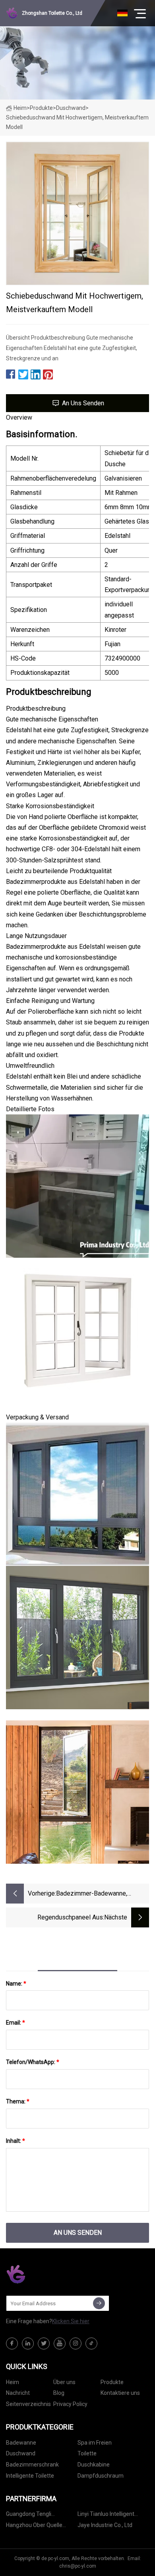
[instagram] (76, 2343)
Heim (20, 108)
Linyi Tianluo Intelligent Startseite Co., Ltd (106, 2515)
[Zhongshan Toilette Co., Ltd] (46, 2274)
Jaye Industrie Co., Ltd (105, 2525)
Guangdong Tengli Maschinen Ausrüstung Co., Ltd (40, 2515)
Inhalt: (15, 2141)
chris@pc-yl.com (78, 2566)
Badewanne (21, 2443)
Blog (59, 2393)
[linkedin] (28, 2343)
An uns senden (83, 403)
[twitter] (44, 2343)
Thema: (18, 2101)
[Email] (99, 2303)
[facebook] (12, 2343)
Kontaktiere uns (120, 2393)
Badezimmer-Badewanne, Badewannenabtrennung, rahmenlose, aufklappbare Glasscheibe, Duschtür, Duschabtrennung (93, 1894)
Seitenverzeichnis (28, 2404)
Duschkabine (94, 2465)
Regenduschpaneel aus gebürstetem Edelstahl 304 (65, 1918)
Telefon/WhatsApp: (33, 2062)
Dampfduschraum (101, 2476)
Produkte (41, 108)
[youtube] (60, 2343)
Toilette (87, 2453)
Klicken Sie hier (71, 2321)
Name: (16, 1984)
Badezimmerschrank (32, 2465)
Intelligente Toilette (30, 2476)
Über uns (64, 2382)
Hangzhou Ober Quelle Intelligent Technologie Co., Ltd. (39, 2526)
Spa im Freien (95, 2443)
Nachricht (18, 2393)
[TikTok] (91, 2343)
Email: (15, 2023)
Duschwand (71, 108)
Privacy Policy (70, 2404)
